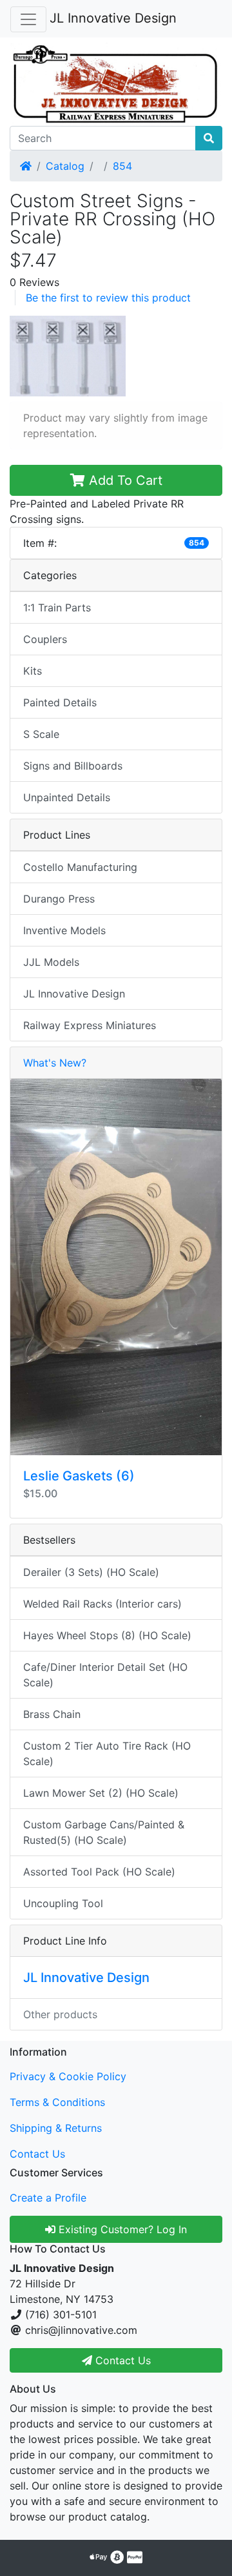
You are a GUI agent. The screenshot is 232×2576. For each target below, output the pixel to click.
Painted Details (60, 702)
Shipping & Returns (56, 2128)
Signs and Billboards (73, 766)
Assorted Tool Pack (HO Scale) (99, 1872)
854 (122, 166)
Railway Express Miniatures (90, 1025)
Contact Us (37, 2154)
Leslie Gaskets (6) (79, 1476)
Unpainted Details (67, 797)
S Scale (41, 734)
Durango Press (59, 899)
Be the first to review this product (108, 298)
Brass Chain (52, 1714)
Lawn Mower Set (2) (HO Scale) (101, 1793)
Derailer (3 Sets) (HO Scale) (91, 1572)
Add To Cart (124, 480)
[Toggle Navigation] (28, 19)
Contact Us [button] (121, 2360)
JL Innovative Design (113, 18)
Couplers (45, 639)
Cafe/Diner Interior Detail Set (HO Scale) (105, 1675)
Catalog (65, 166)
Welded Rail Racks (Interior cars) (102, 1604)
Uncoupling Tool (63, 1903)
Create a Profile (48, 2198)
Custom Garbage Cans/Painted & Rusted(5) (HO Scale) (104, 1832)
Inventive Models (64, 930)
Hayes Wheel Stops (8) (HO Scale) (107, 1635)
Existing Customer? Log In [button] (121, 2229)
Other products (60, 2014)
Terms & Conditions (57, 2102)
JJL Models (51, 962)
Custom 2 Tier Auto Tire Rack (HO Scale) (107, 1753)
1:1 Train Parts (57, 608)
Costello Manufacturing (80, 867)
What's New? (55, 1063)
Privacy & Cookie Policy (68, 2076)
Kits (33, 671)
